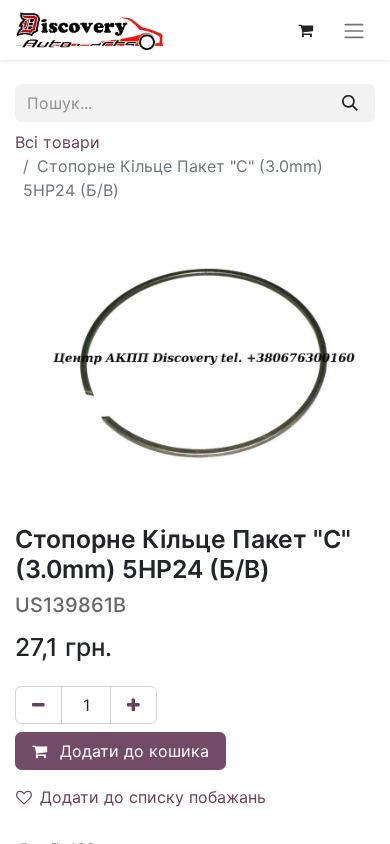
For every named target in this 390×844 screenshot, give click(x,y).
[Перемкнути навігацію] (354, 30)
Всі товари (57, 142)
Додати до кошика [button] (132, 751)
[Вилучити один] (38, 705)
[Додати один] (133, 705)
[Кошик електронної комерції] (305, 30)
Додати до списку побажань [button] (153, 797)
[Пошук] (350, 103)
